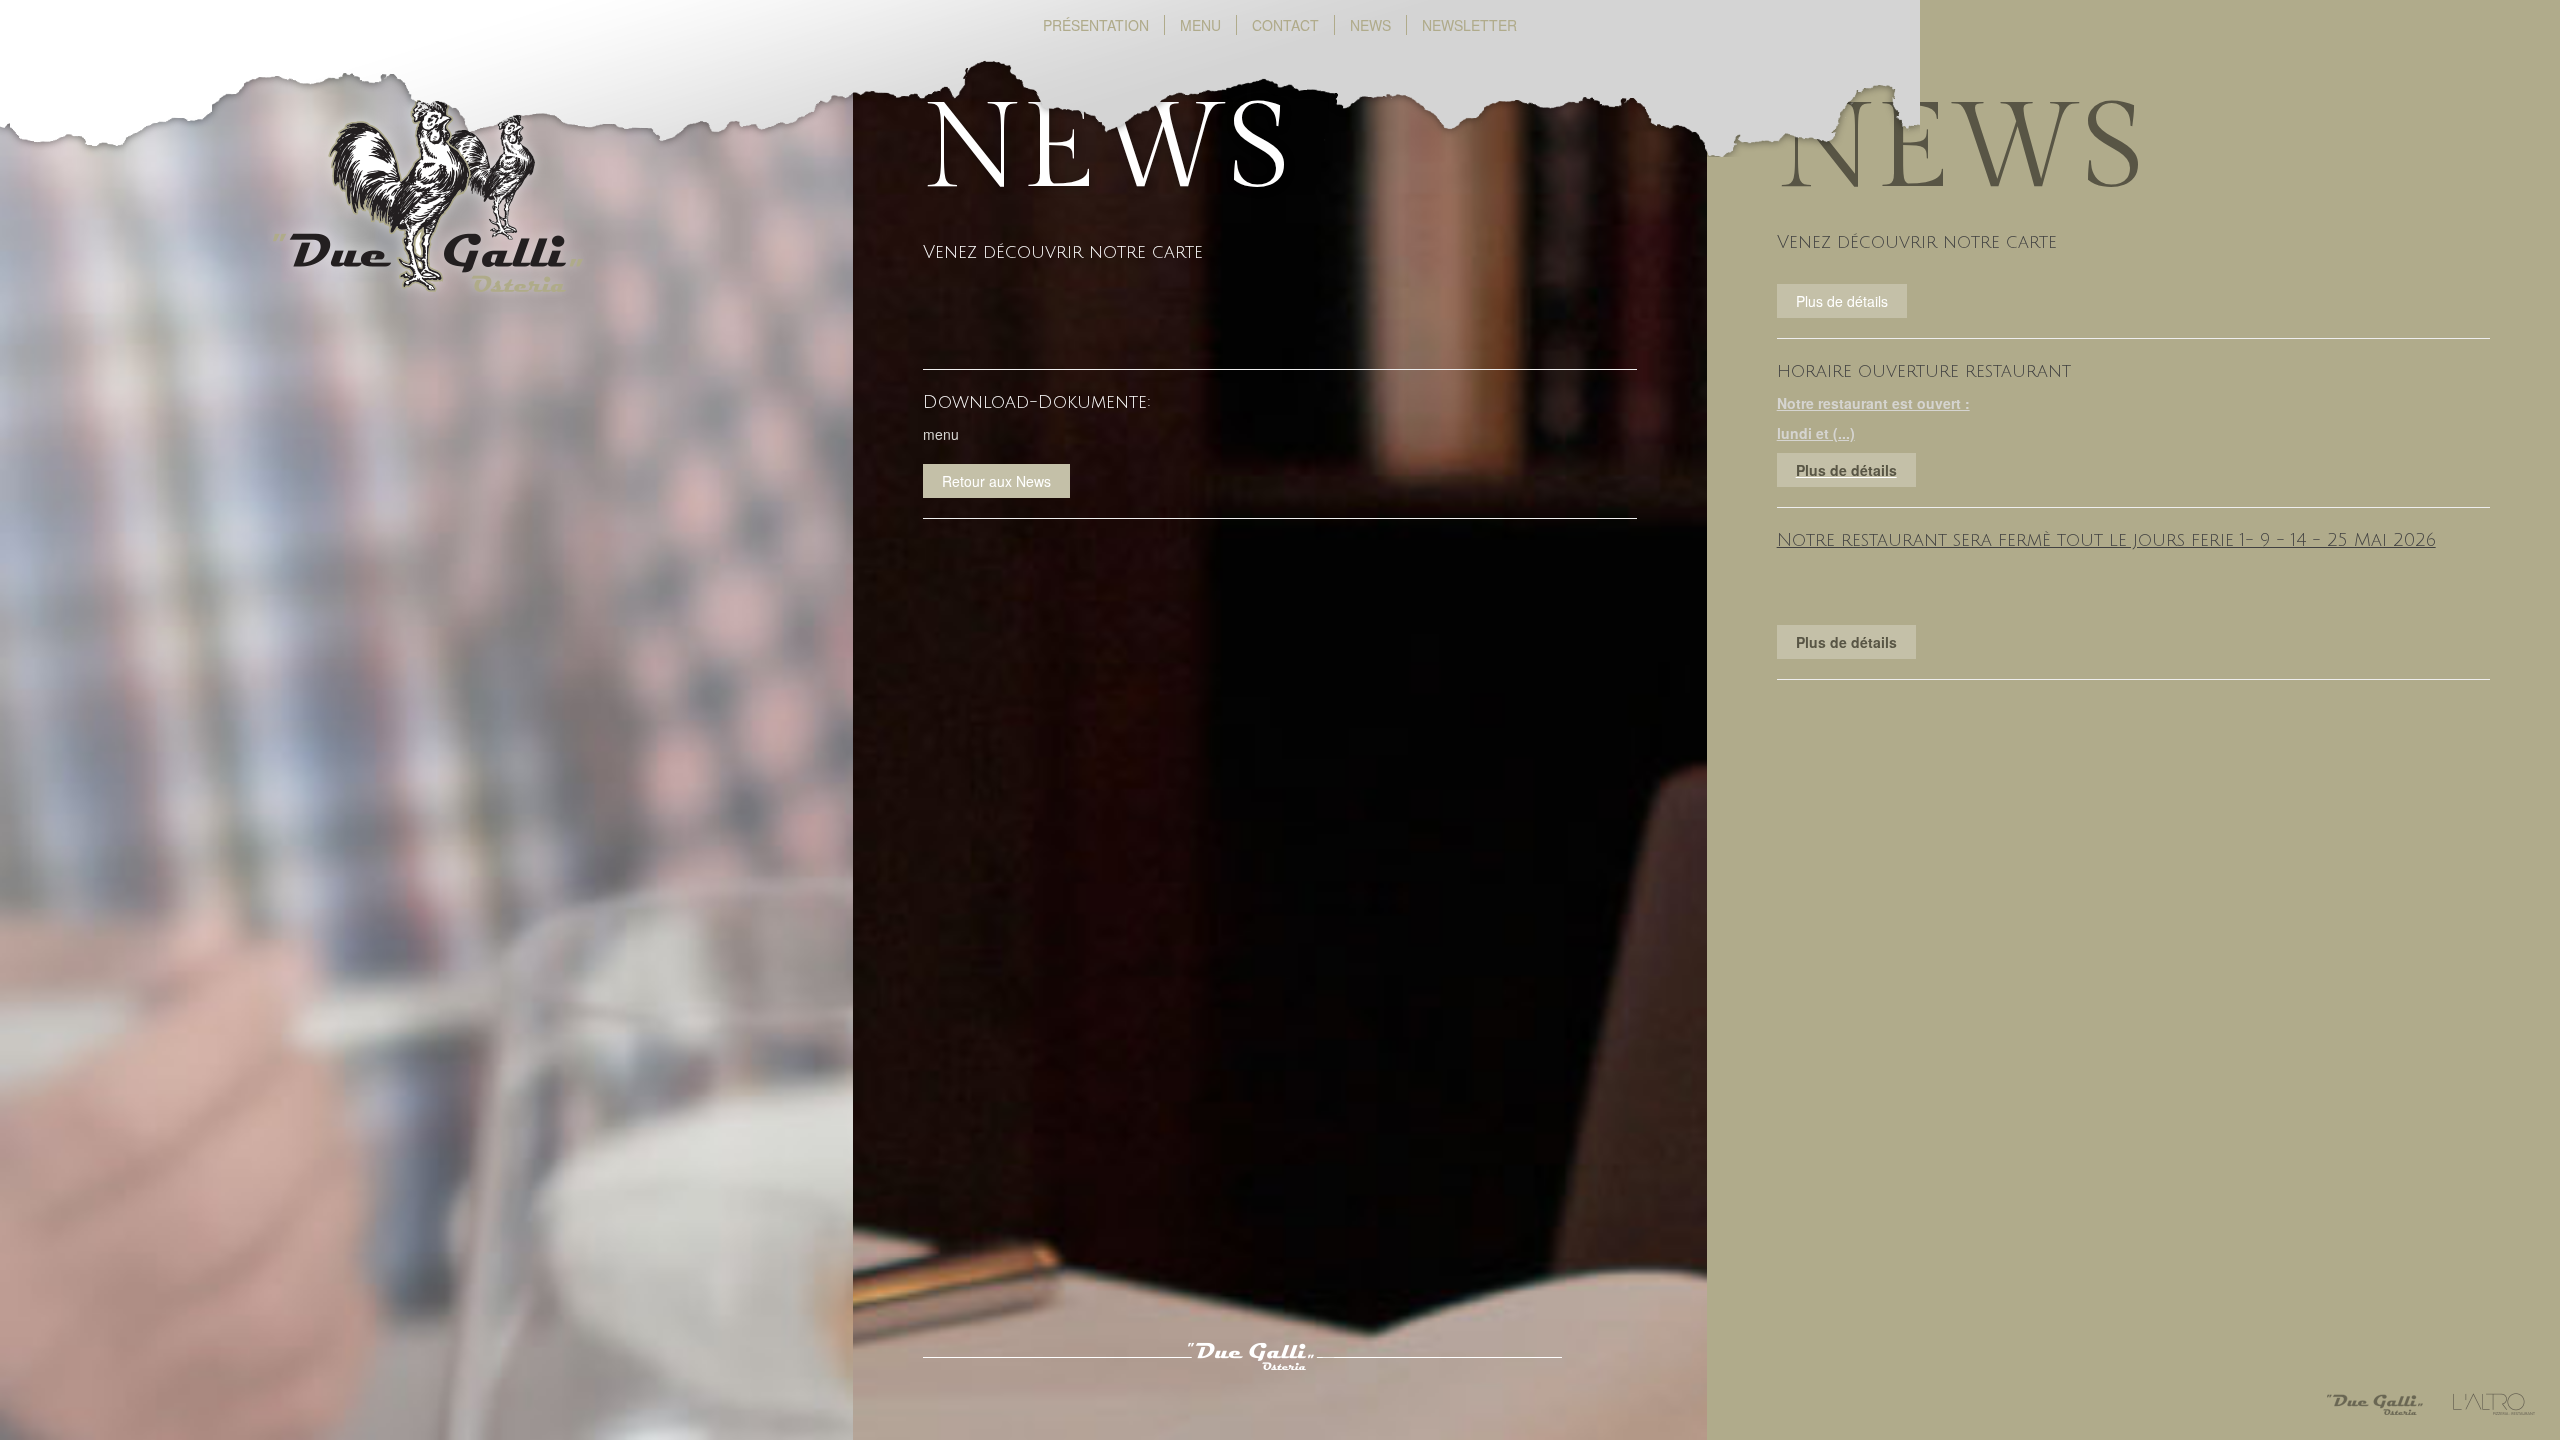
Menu (1200, 25)
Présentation (1103, 25)
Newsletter (1469, 25)
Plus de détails (1846, 470)
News (1370, 25)
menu (941, 434)
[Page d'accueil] (427, 240)
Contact (1285, 25)
